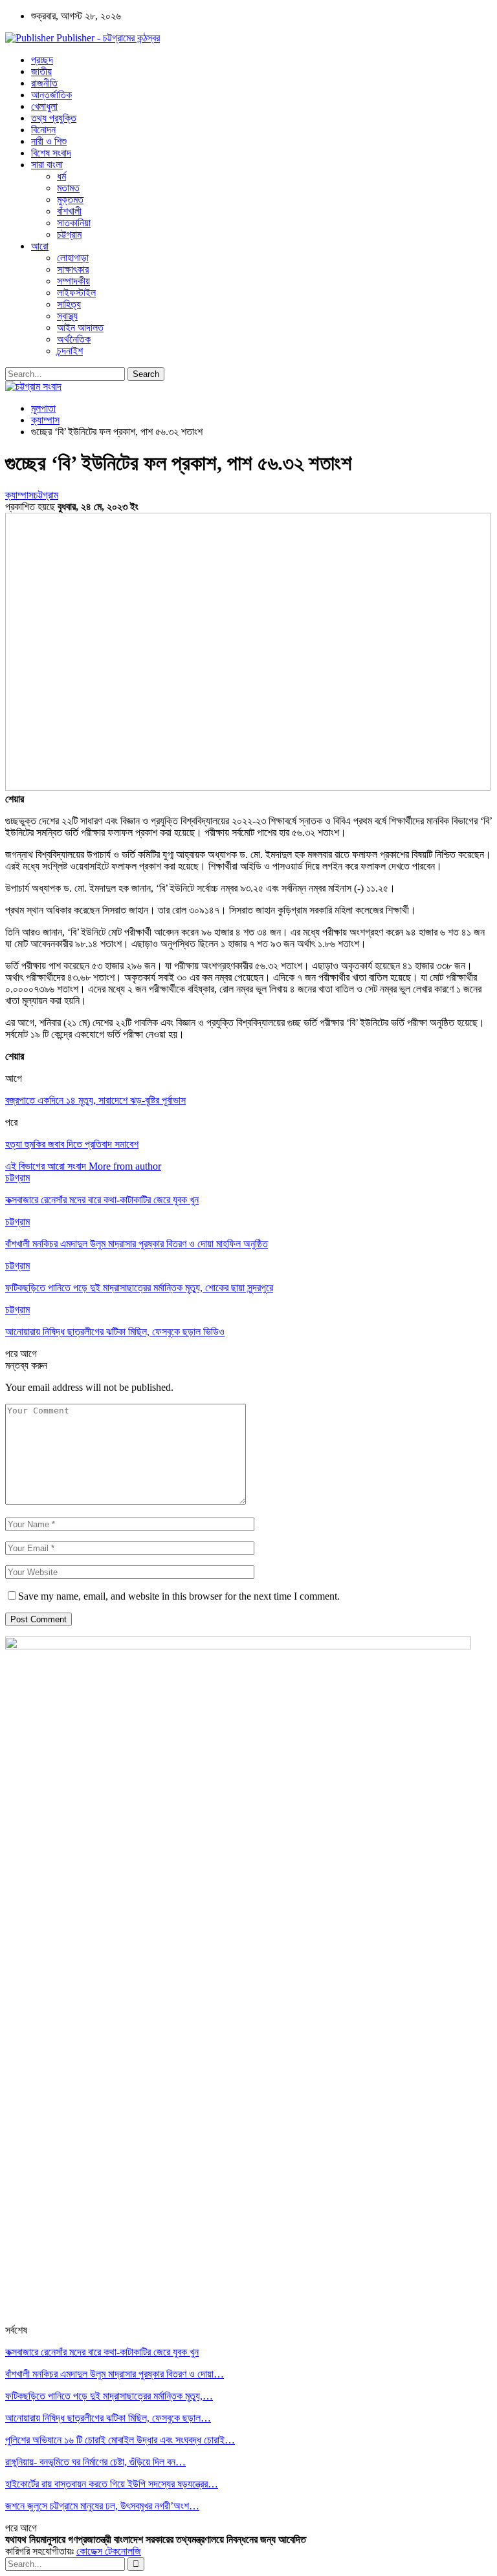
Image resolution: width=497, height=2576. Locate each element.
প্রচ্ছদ (42, 60)
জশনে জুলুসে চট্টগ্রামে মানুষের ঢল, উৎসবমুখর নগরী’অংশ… (102, 2506)
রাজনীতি (44, 83)
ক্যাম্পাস (19, 495)
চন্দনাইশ (70, 351)
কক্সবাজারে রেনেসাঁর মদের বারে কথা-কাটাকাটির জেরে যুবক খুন (102, 2352)
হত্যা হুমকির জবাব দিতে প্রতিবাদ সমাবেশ (72, 1144)
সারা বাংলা (47, 165)
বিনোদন (43, 130)
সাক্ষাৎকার (73, 269)
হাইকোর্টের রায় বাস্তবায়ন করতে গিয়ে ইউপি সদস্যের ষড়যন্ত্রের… (112, 2484)
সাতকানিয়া (74, 223)
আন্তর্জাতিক (51, 95)
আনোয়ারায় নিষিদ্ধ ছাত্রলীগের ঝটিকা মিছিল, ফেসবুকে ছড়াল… (108, 2418)
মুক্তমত (70, 199)
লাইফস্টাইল (76, 293)
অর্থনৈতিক (74, 339)
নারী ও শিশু (49, 141)
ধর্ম (61, 176)
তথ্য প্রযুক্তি (54, 118)
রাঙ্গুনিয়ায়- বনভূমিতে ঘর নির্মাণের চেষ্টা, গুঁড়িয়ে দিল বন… (95, 2462)
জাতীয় (41, 71)
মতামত (68, 188)
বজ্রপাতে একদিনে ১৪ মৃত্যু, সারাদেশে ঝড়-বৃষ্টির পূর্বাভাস (95, 1100)
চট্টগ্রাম (69, 234)
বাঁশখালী (69, 211)
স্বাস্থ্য (67, 316)
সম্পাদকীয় (73, 281)
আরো (40, 246)
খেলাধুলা (44, 106)
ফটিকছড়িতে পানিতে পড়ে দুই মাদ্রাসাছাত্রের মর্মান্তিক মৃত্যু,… (109, 2396)
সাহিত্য (69, 304)
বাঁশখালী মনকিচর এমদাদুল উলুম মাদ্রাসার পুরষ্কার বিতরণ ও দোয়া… (115, 2374)
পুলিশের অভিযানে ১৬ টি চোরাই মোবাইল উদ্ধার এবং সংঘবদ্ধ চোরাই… (120, 2440)
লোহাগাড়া (73, 258)
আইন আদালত (80, 327)
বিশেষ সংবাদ (51, 153)
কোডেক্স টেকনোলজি (109, 2551)
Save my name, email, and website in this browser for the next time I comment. (179, 1596)
